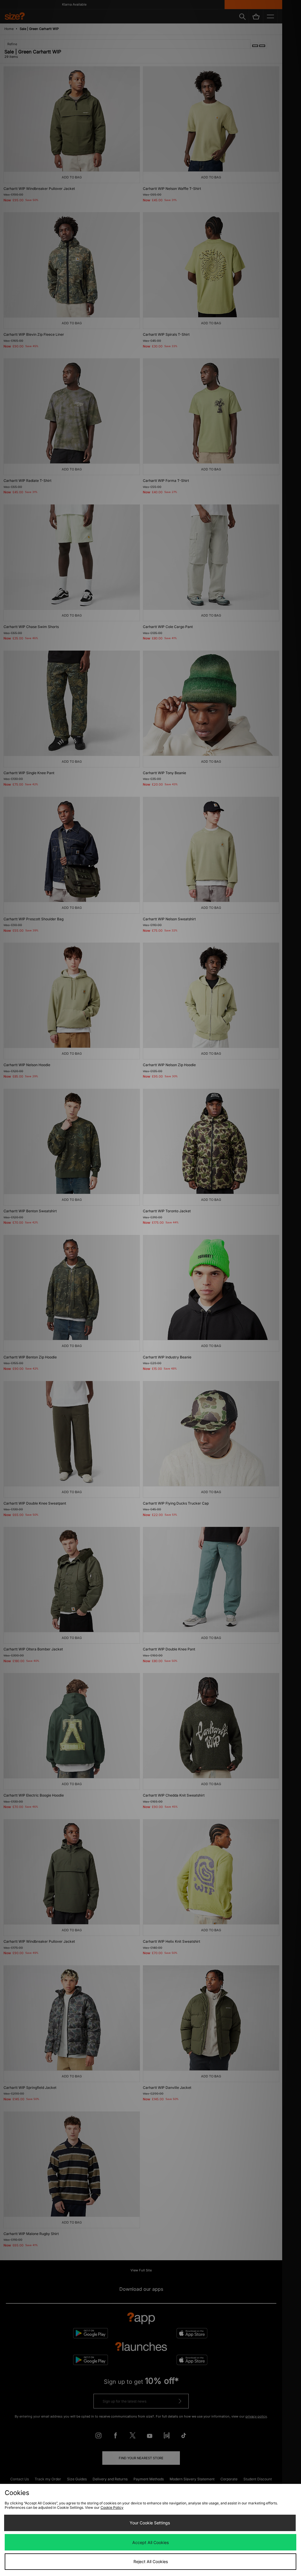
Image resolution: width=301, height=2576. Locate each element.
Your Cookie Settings (150, 2523)
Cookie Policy (112, 2507)
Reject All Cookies (151, 2561)
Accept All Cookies (150, 2542)
